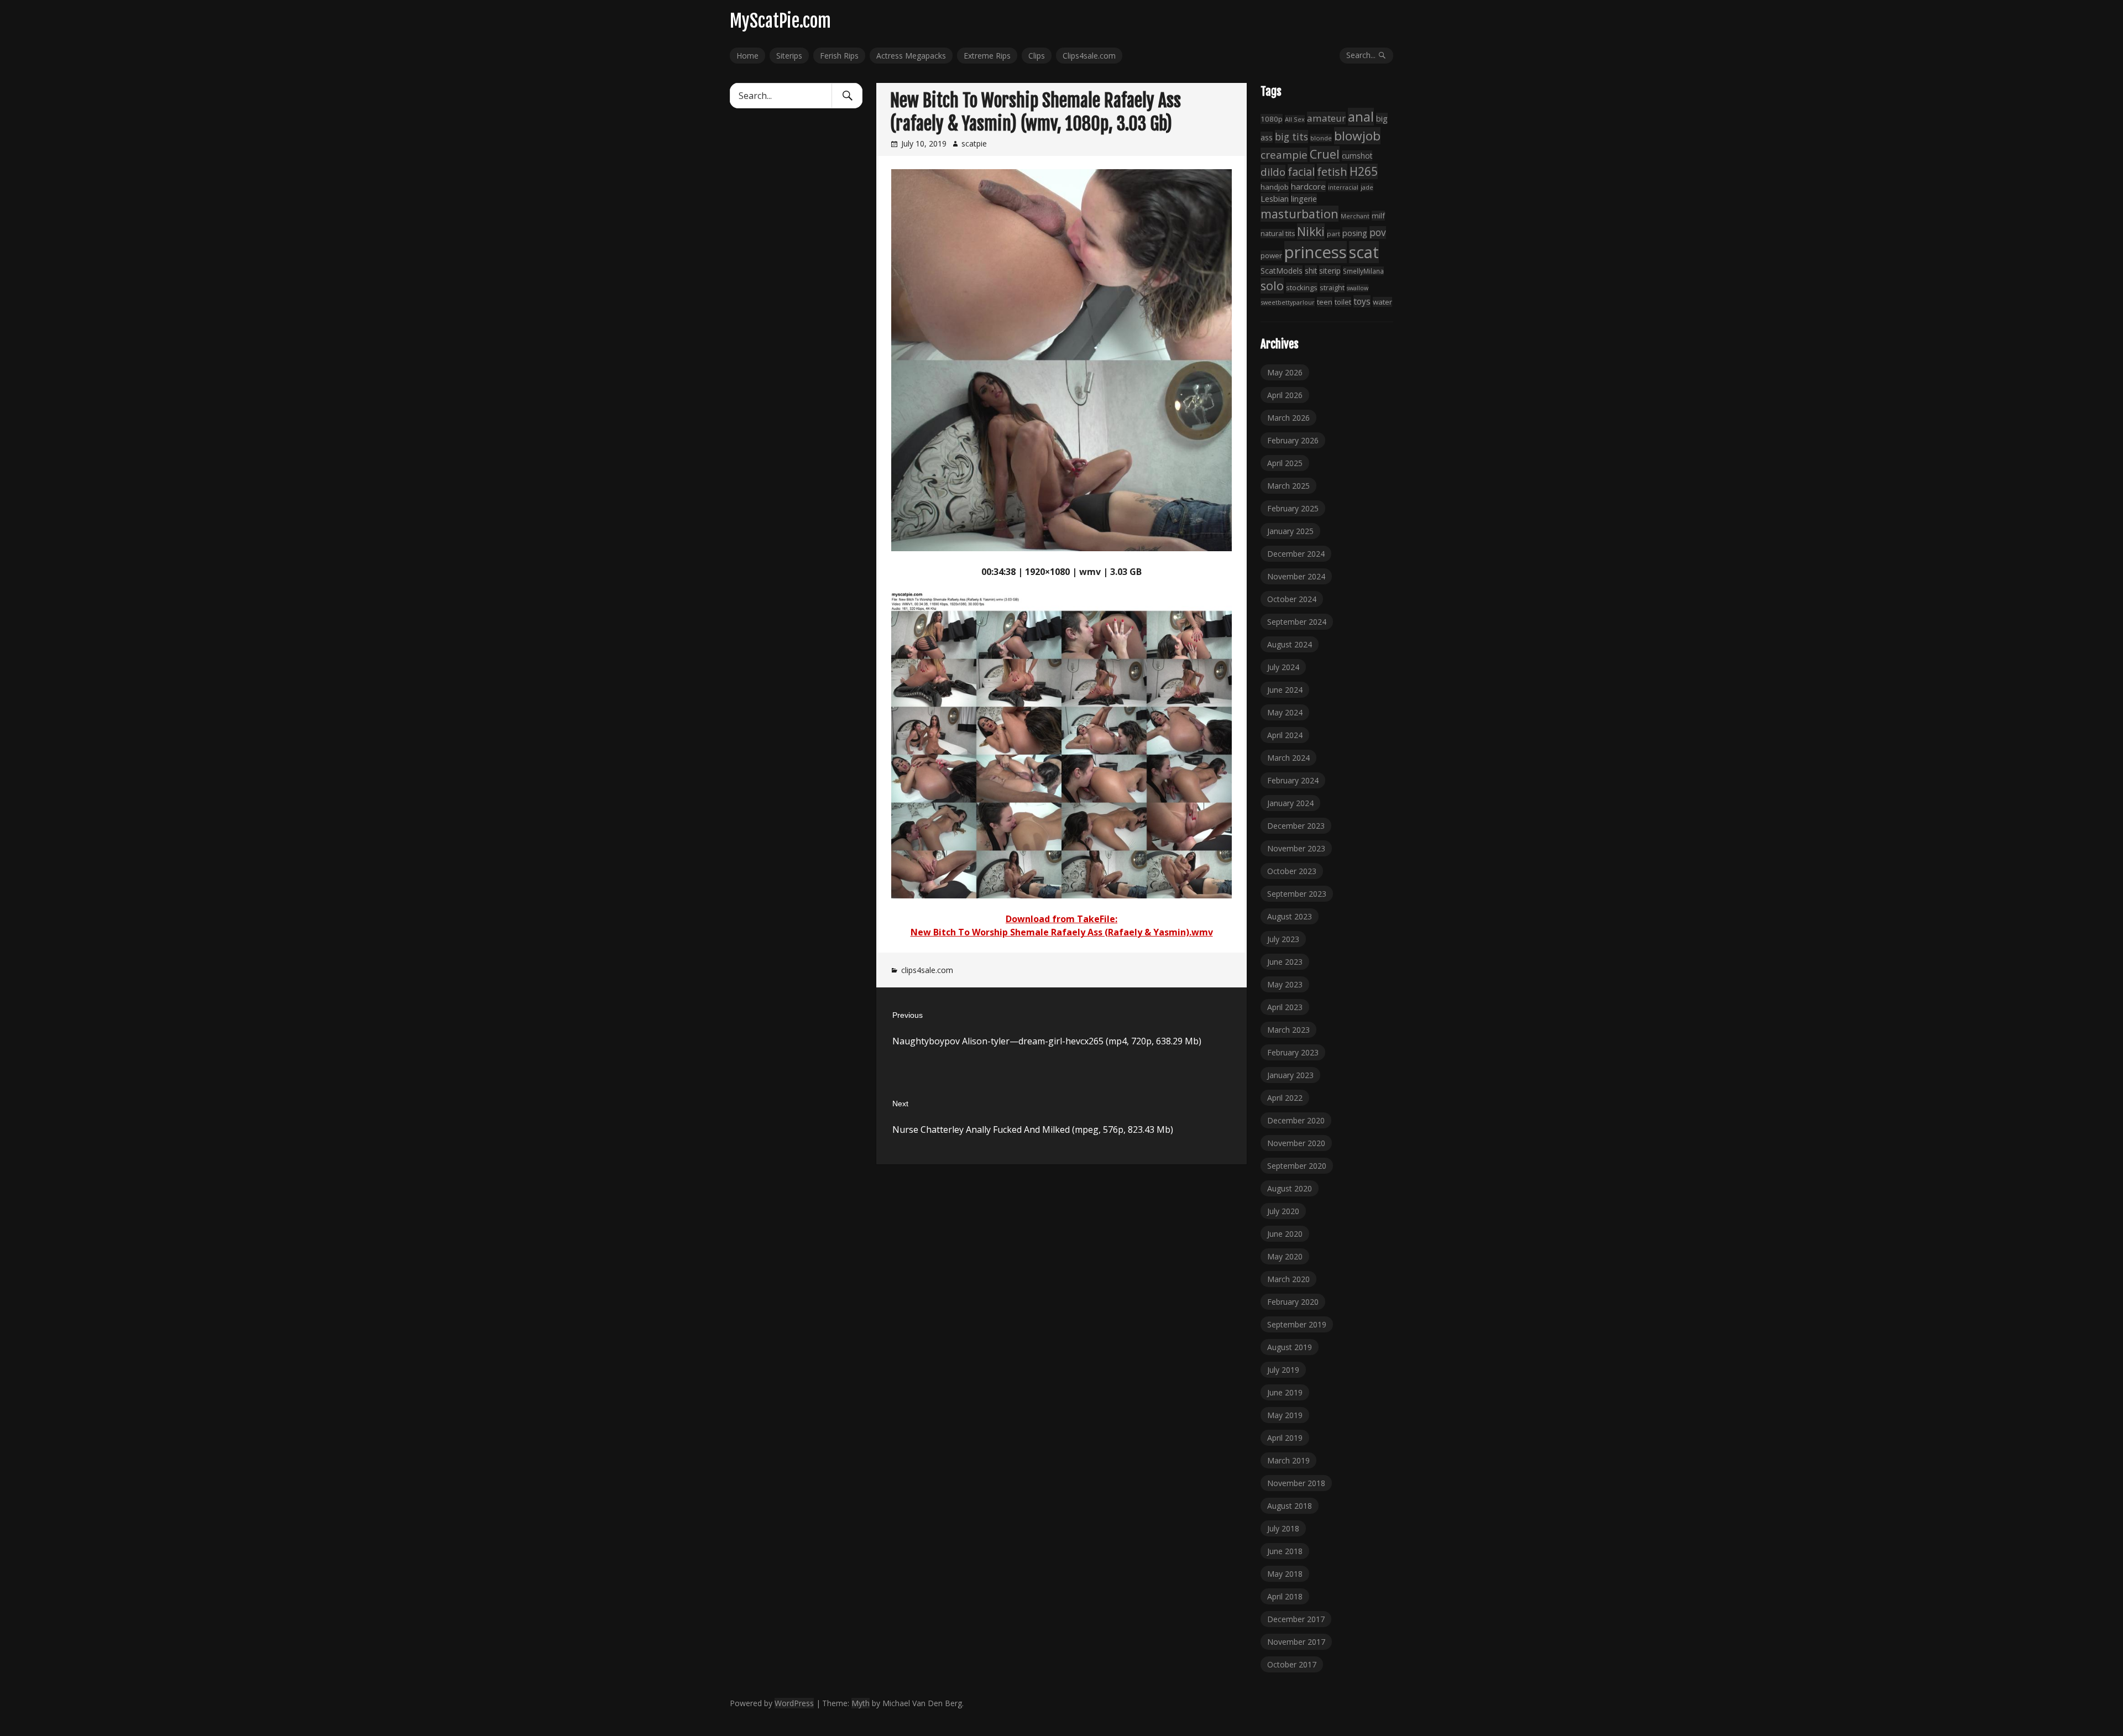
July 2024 (1283, 667)
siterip (1330, 271)
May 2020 (1285, 1256)
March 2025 (1288, 486)
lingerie (1304, 199)
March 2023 (1288, 1030)
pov (1378, 232)
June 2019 (1285, 1392)
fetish (1332, 171)
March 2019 (1288, 1460)
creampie (1284, 155)
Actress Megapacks (911, 56)
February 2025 (1293, 508)
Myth (861, 1703)
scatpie (974, 143)
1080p (1272, 119)
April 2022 (1285, 1098)
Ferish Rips (839, 56)
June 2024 (1285, 690)
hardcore (1308, 186)
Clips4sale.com (1089, 56)
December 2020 (1296, 1120)
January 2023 (1290, 1075)
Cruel (1325, 154)
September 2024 (1297, 622)
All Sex (1295, 119)
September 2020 (1297, 1166)
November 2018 (1296, 1483)
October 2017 (1292, 1664)
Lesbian (1275, 198)
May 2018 (1285, 1574)
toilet (1343, 302)
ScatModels (1282, 271)
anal (1361, 117)
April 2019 (1285, 1438)
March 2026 (1288, 418)
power (1271, 255)
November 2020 (1296, 1143)
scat (1364, 252)
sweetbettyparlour (1288, 302)
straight (1332, 288)
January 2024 (1290, 803)
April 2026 (1285, 395)
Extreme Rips (987, 56)
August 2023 (1290, 916)
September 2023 (1297, 894)
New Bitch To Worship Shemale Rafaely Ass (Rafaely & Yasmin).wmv (1062, 932)
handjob (1275, 187)
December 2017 (1296, 1619)
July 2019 (1283, 1370)
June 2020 (1285, 1234)
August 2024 (1290, 644)
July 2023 (1283, 939)
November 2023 (1296, 848)
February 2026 (1293, 440)
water (1382, 302)
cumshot (1357, 156)
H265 (1364, 171)
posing (1355, 233)
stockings (1302, 287)
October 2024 (1292, 599)
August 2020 (1290, 1188)
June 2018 (1285, 1551)
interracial (1343, 187)
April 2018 (1285, 1596)
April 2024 (1285, 735)
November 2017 (1296, 1642)
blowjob (1357, 136)
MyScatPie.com (780, 21)
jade (1367, 187)
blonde (1321, 138)
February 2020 (1293, 1302)
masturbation (1300, 214)
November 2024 (1296, 576)
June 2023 (1285, 962)
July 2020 (1283, 1211)
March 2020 (1288, 1279)
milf (1378, 216)
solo (1272, 286)
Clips (1037, 56)
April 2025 (1285, 463)
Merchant (1355, 216)
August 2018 (1290, 1506)
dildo (1273, 172)
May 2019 (1285, 1415)
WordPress (794, 1703)
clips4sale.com (927, 970)
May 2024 (1285, 712)
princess (1316, 252)
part (1334, 234)
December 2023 (1296, 826)
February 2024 (1293, 780)
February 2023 (1293, 1052)
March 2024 (1288, 758)
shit (1311, 271)
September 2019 (1297, 1324)
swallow (1358, 288)
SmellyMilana (1363, 271)
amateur (1326, 118)
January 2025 (1290, 531)
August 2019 (1290, 1347)
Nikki (1311, 231)
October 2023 (1292, 871)
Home (747, 56)
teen (1325, 302)
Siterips (789, 56)
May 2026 (1285, 372)
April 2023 (1285, 1007)
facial (1301, 172)
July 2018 (1283, 1528)
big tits (1291, 137)
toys (1362, 301)
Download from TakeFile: (1061, 919)
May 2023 (1285, 984)
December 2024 (1296, 554)
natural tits (1278, 234)
